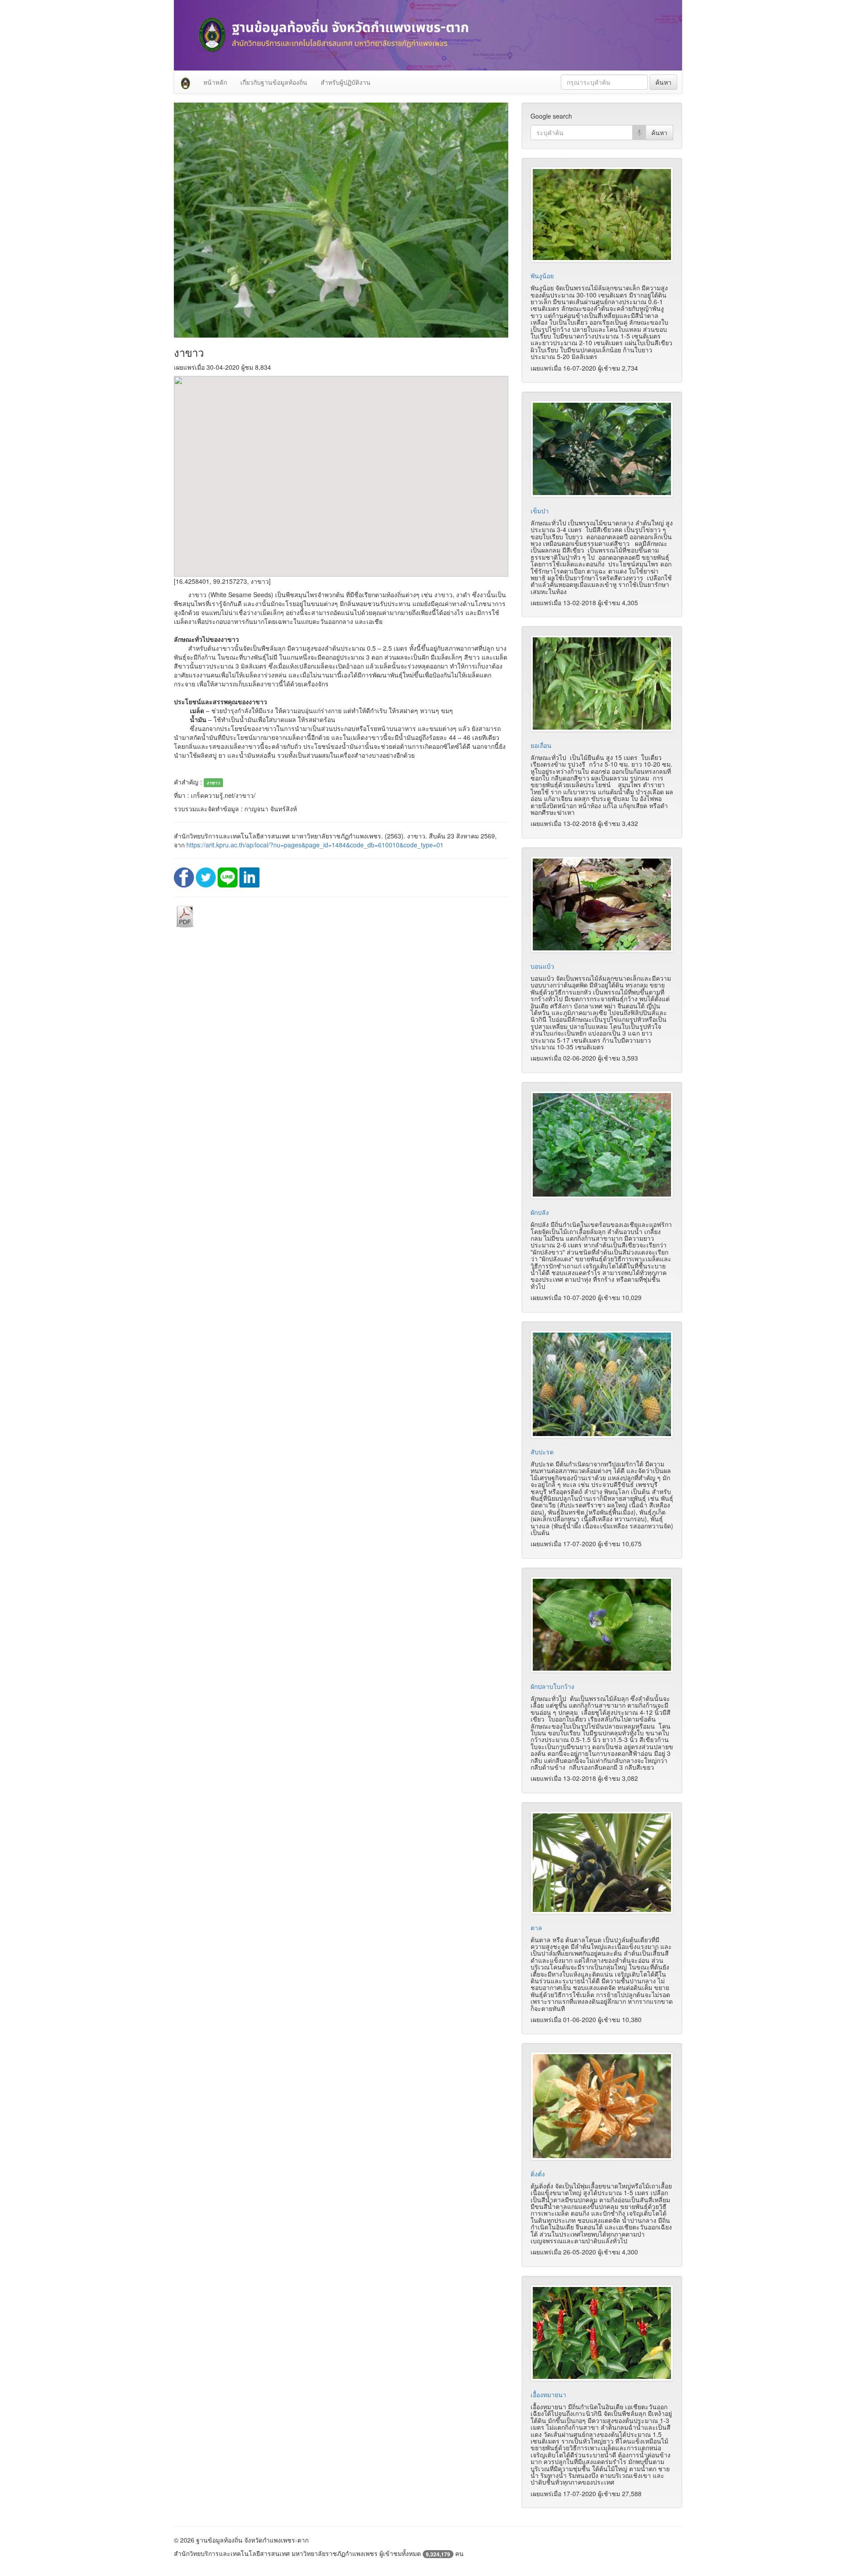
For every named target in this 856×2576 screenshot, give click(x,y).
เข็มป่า (540, 511)
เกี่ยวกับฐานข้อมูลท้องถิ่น (274, 82)
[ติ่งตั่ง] (602, 2106)
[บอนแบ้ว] (602, 904)
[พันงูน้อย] (602, 215)
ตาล (536, 1928)
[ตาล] (602, 1863)
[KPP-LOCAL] (185, 82)
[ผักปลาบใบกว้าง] (602, 1625)
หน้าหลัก (215, 82)
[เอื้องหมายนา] (602, 2333)
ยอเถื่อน (541, 745)
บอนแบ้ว (542, 966)
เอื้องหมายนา (548, 2394)
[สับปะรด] (602, 1385)
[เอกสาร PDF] (185, 916)
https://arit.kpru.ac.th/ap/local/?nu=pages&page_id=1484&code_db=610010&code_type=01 (315, 845)
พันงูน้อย (542, 276)
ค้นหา (663, 82)
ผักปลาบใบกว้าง (552, 1686)
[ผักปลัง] (602, 1145)
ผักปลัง (540, 1212)
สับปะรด (542, 1452)
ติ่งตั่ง (538, 2174)
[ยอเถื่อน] (602, 683)
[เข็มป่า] (602, 449)
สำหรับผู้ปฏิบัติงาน (346, 82)
